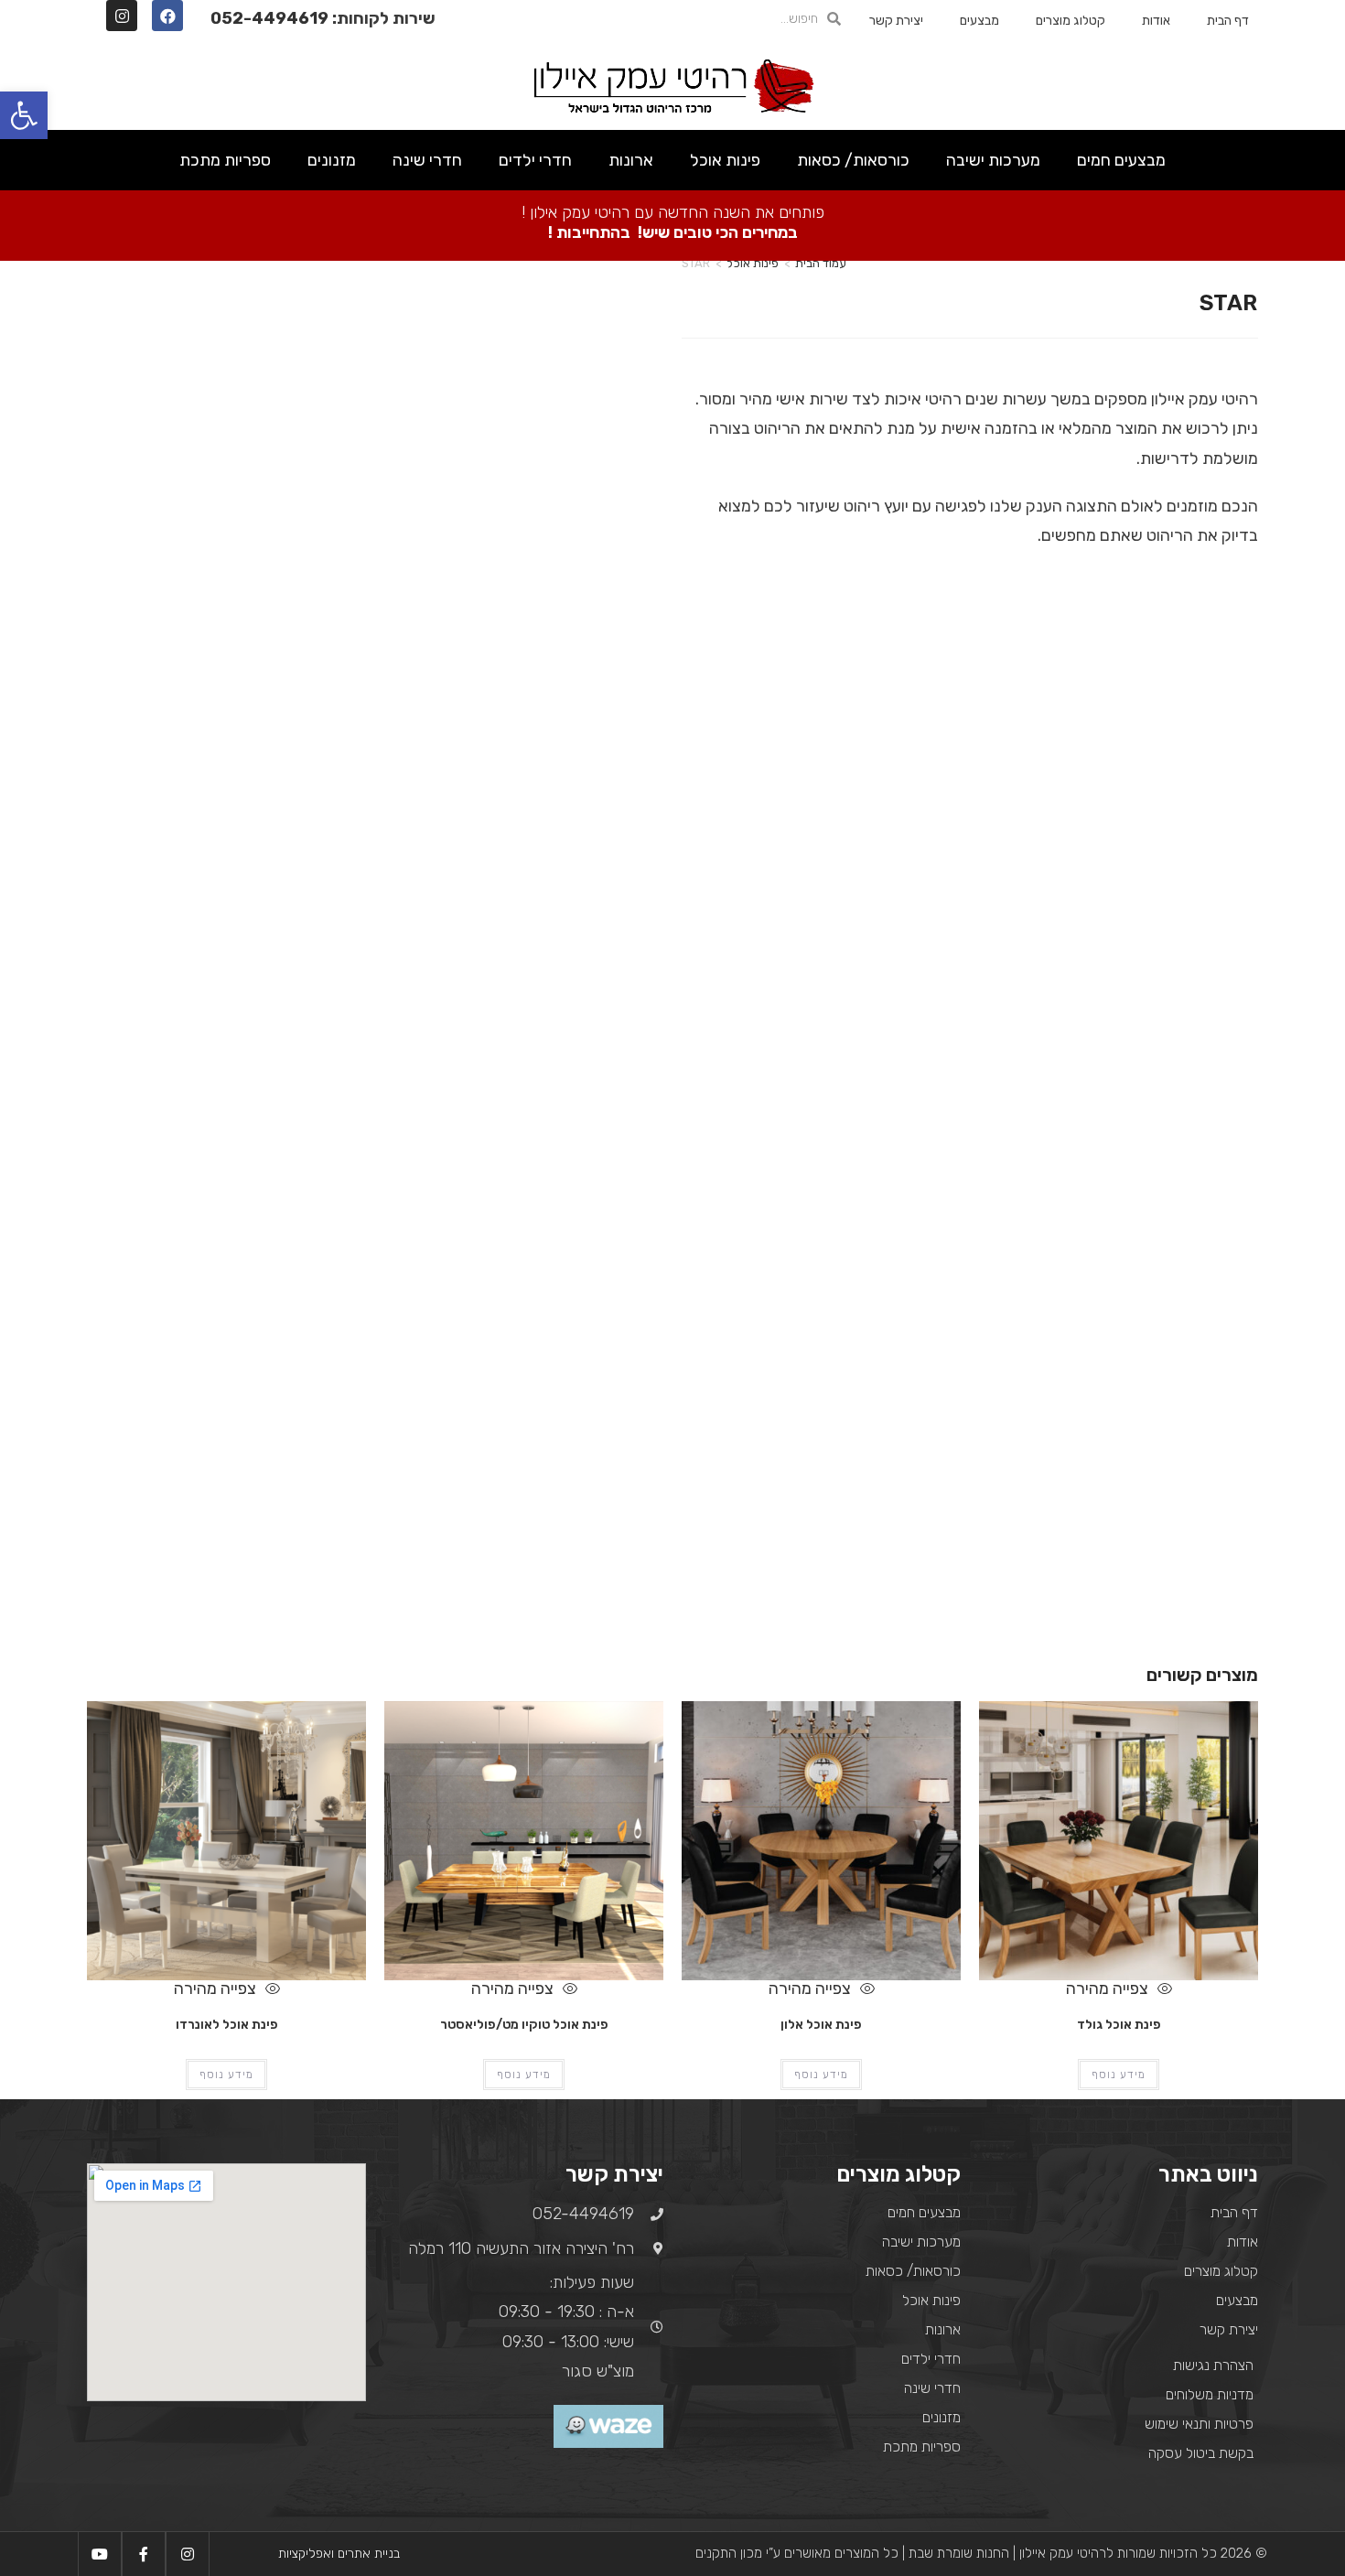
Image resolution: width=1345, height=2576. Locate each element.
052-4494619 (269, 18)
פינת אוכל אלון (821, 2025)
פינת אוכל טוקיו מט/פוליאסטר (524, 2025)
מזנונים (332, 160)
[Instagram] (122, 16)
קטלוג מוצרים (1071, 21)
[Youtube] (100, 2554)
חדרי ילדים (535, 160)
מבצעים (979, 21)
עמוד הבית (821, 263)
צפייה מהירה (1109, 1989)
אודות (1156, 21)
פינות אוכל (725, 160)
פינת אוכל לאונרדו (227, 2025)
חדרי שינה (427, 160)
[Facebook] (167, 16)
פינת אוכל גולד (1119, 2025)
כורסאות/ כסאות (853, 160)
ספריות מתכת (225, 160)
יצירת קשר (896, 21)
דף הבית (1228, 21)
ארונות (631, 160)
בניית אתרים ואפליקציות (339, 2554)
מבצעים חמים (1121, 160)
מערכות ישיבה (993, 160)
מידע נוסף (1119, 2075)
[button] (24, 115)
